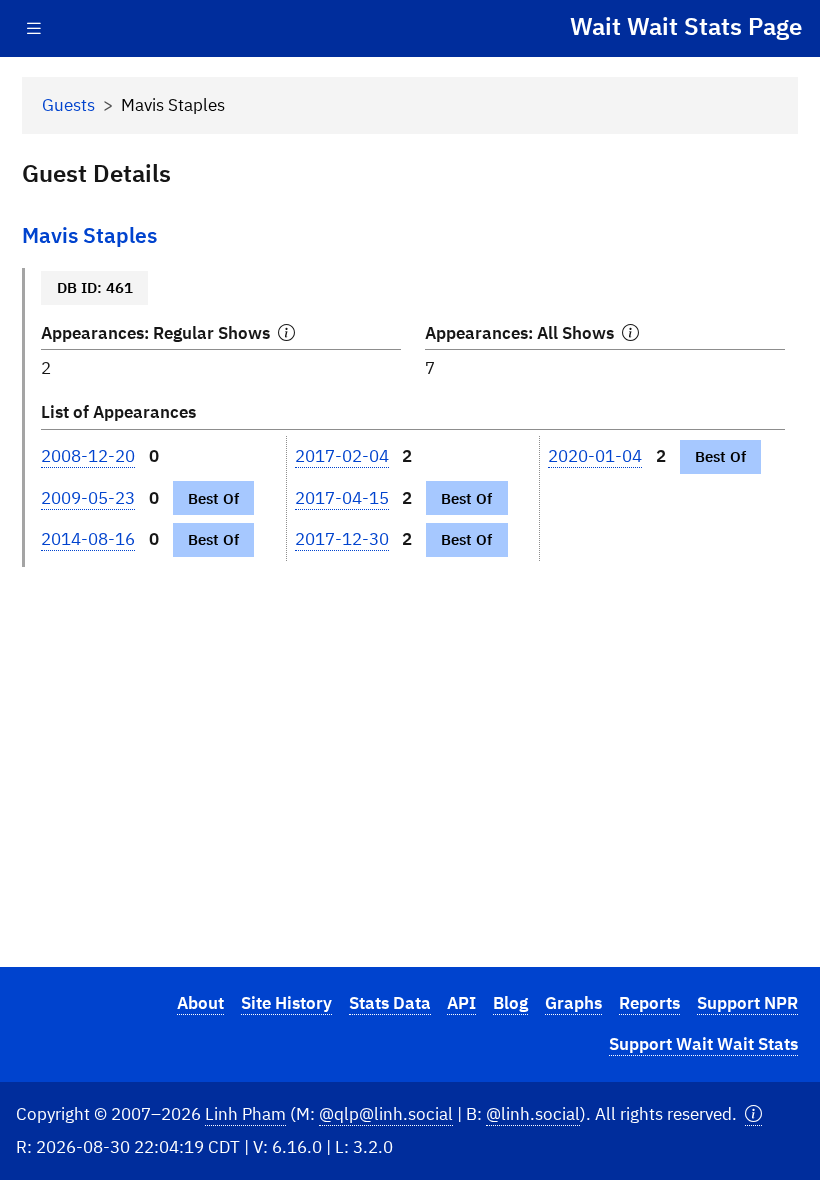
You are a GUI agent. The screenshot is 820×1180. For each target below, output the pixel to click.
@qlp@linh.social (386, 1114)
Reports (649, 1003)
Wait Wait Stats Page (686, 26)
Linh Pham (245, 1114)
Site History (286, 1003)
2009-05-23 (88, 498)
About (200, 1003)
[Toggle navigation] (34, 28)
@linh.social (533, 1114)
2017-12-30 (342, 539)
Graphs (573, 1003)
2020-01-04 (595, 456)
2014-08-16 (88, 539)
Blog (510, 1003)
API (461, 1003)
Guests (68, 105)
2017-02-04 (342, 456)
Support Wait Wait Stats (703, 1044)
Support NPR (747, 1003)
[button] (753, 1114)
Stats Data (390, 1003)
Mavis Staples (89, 235)
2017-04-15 (342, 498)
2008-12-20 (88, 456)
